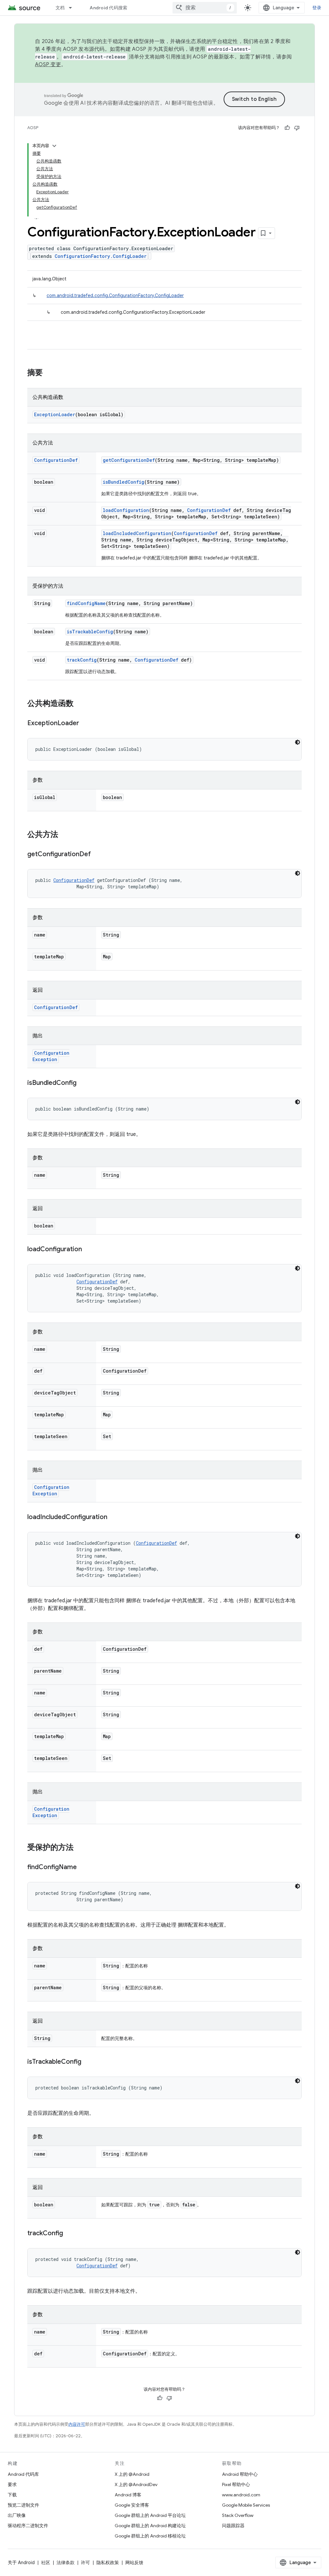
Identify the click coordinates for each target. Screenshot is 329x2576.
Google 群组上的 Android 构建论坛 (150, 2526)
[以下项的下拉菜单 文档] (73, 8)
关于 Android (21, 2563)
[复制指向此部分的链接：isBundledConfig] (83, 1083)
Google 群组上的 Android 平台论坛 (150, 2515)
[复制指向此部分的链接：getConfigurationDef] (97, 855)
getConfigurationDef (129, 460)
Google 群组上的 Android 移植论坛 (150, 2536)
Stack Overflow (238, 2515)
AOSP (33, 128)
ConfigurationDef (56, 460)
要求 (12, 2484)
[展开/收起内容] (54, 146)
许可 (85, 2563)
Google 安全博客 (132, 2505)
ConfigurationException (51, 1056)
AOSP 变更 (48, 65)
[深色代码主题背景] (298, 742)
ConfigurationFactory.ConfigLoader (101, 256)
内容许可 (77, 2424)
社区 (46, 2563)
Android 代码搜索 (108, 8)
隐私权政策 (108, 2563)
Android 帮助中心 (240, 2474)
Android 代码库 (23, 2474)
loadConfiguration (126, 510)
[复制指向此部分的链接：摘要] (49, 373)
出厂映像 (17, 2515)
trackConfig (82, 660)
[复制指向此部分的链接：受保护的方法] (80, 1848)
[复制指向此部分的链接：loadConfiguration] (88, 1250)
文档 (60, 8)
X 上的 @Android (132, 2474)
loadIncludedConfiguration (137, 533)
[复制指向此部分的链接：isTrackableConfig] (88, 2062)
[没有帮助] (297, 128)
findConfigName (86, 603)
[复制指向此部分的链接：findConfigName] (83, 1868)
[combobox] (205, 8)
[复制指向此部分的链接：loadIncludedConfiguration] (114, 1517)
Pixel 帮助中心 (236, 2484)
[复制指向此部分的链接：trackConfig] (69, 2234)
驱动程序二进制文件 (28, 2526)
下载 (12, 2495)
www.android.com (241, 2495)
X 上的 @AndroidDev (136, 2484)
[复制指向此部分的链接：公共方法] (65, 835)
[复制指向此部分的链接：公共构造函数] (80, 704)
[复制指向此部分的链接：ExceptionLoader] (85, 724)
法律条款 (66, 2563)
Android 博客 (128, 2495)
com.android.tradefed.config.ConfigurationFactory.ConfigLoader (115, 295)
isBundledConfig (124, 482)
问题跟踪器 (233, 2526)
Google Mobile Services (246, 2505)
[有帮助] (287, 128)
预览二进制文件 (23, 2505)
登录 (317, 8)
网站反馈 (134, 2563)
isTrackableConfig (90, 632)
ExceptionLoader (55, 414)
